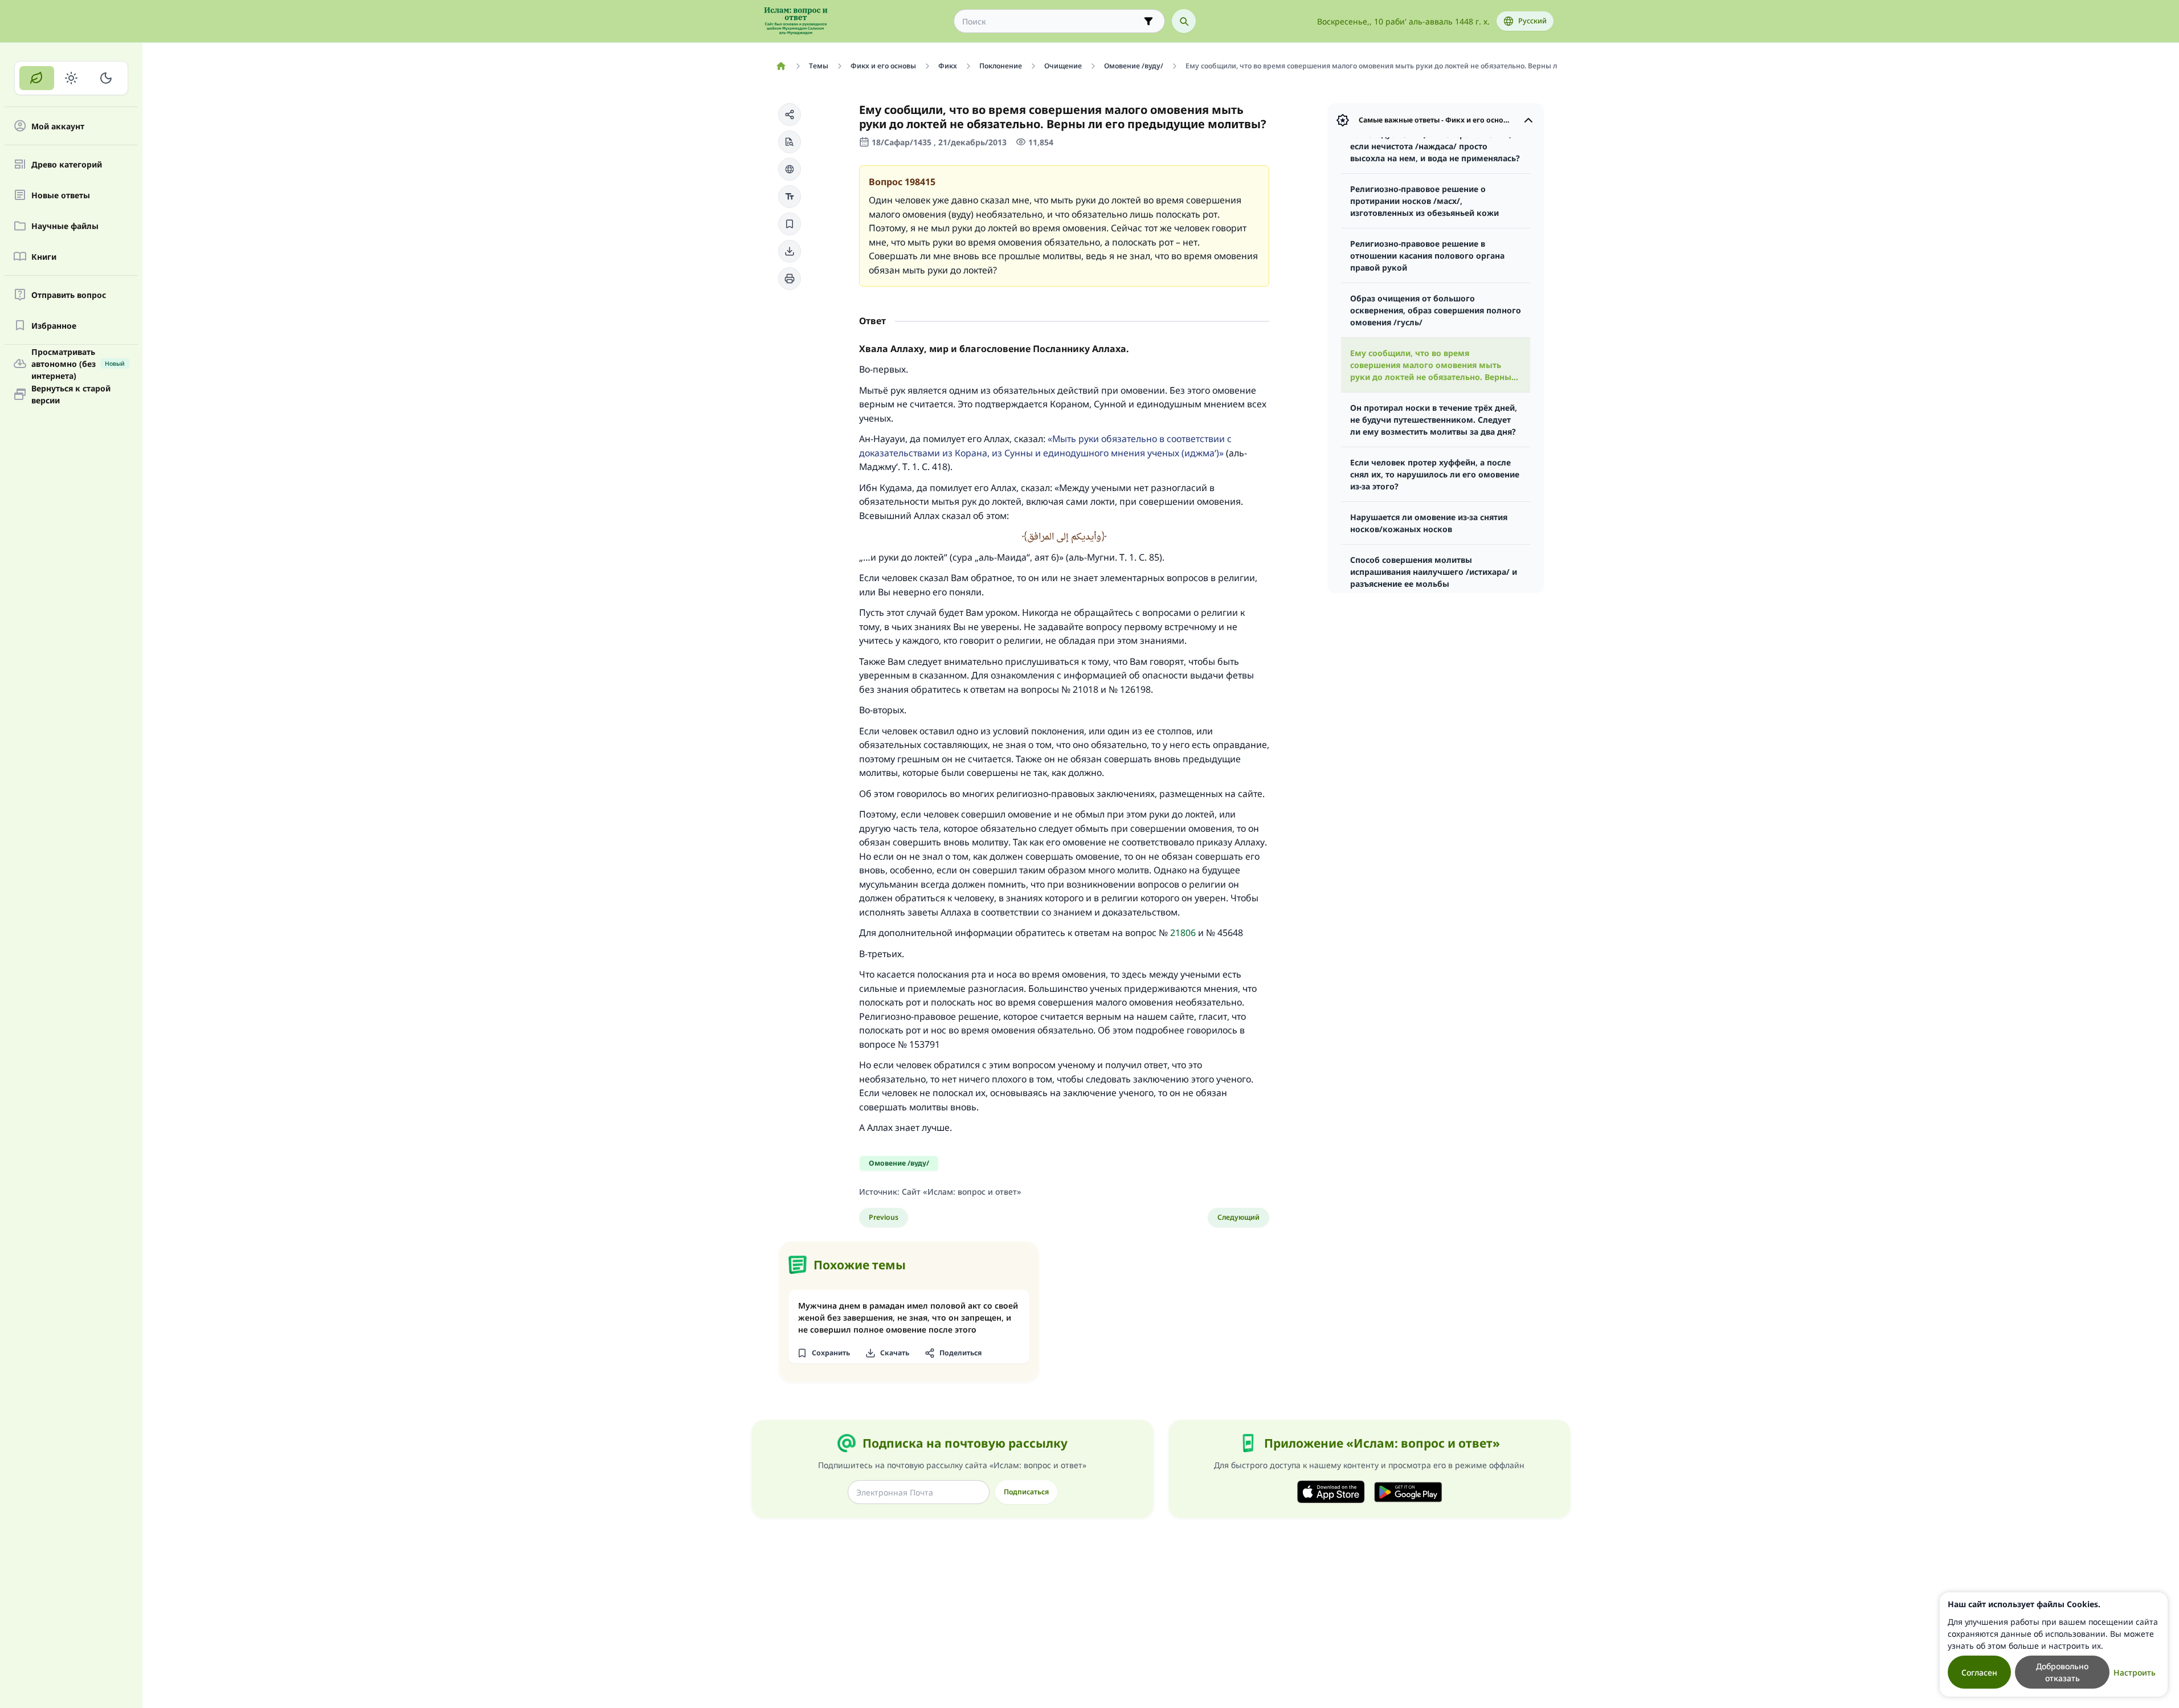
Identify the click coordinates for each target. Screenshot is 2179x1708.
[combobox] (1051, 21)
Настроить (2135, 1672)
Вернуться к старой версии (71, 394)
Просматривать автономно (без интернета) (78, 363)
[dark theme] (106, 78)
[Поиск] (1184, 21)
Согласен (1979, 1672)
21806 (1183, 933)
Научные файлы (65, 226)
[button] (790, 115)
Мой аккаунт (58, 126)
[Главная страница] (781, 66)
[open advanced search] (1148, 21)
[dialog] (2054, 1644)
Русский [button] (1532, 21)
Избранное (54, 326)
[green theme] (37, 78)
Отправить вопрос (69, 295)
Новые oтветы (61, 195)
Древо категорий (67, 164)
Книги (44, 257)
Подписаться (1026, 1492)
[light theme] (71, 78)
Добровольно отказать (2062, 1672)
